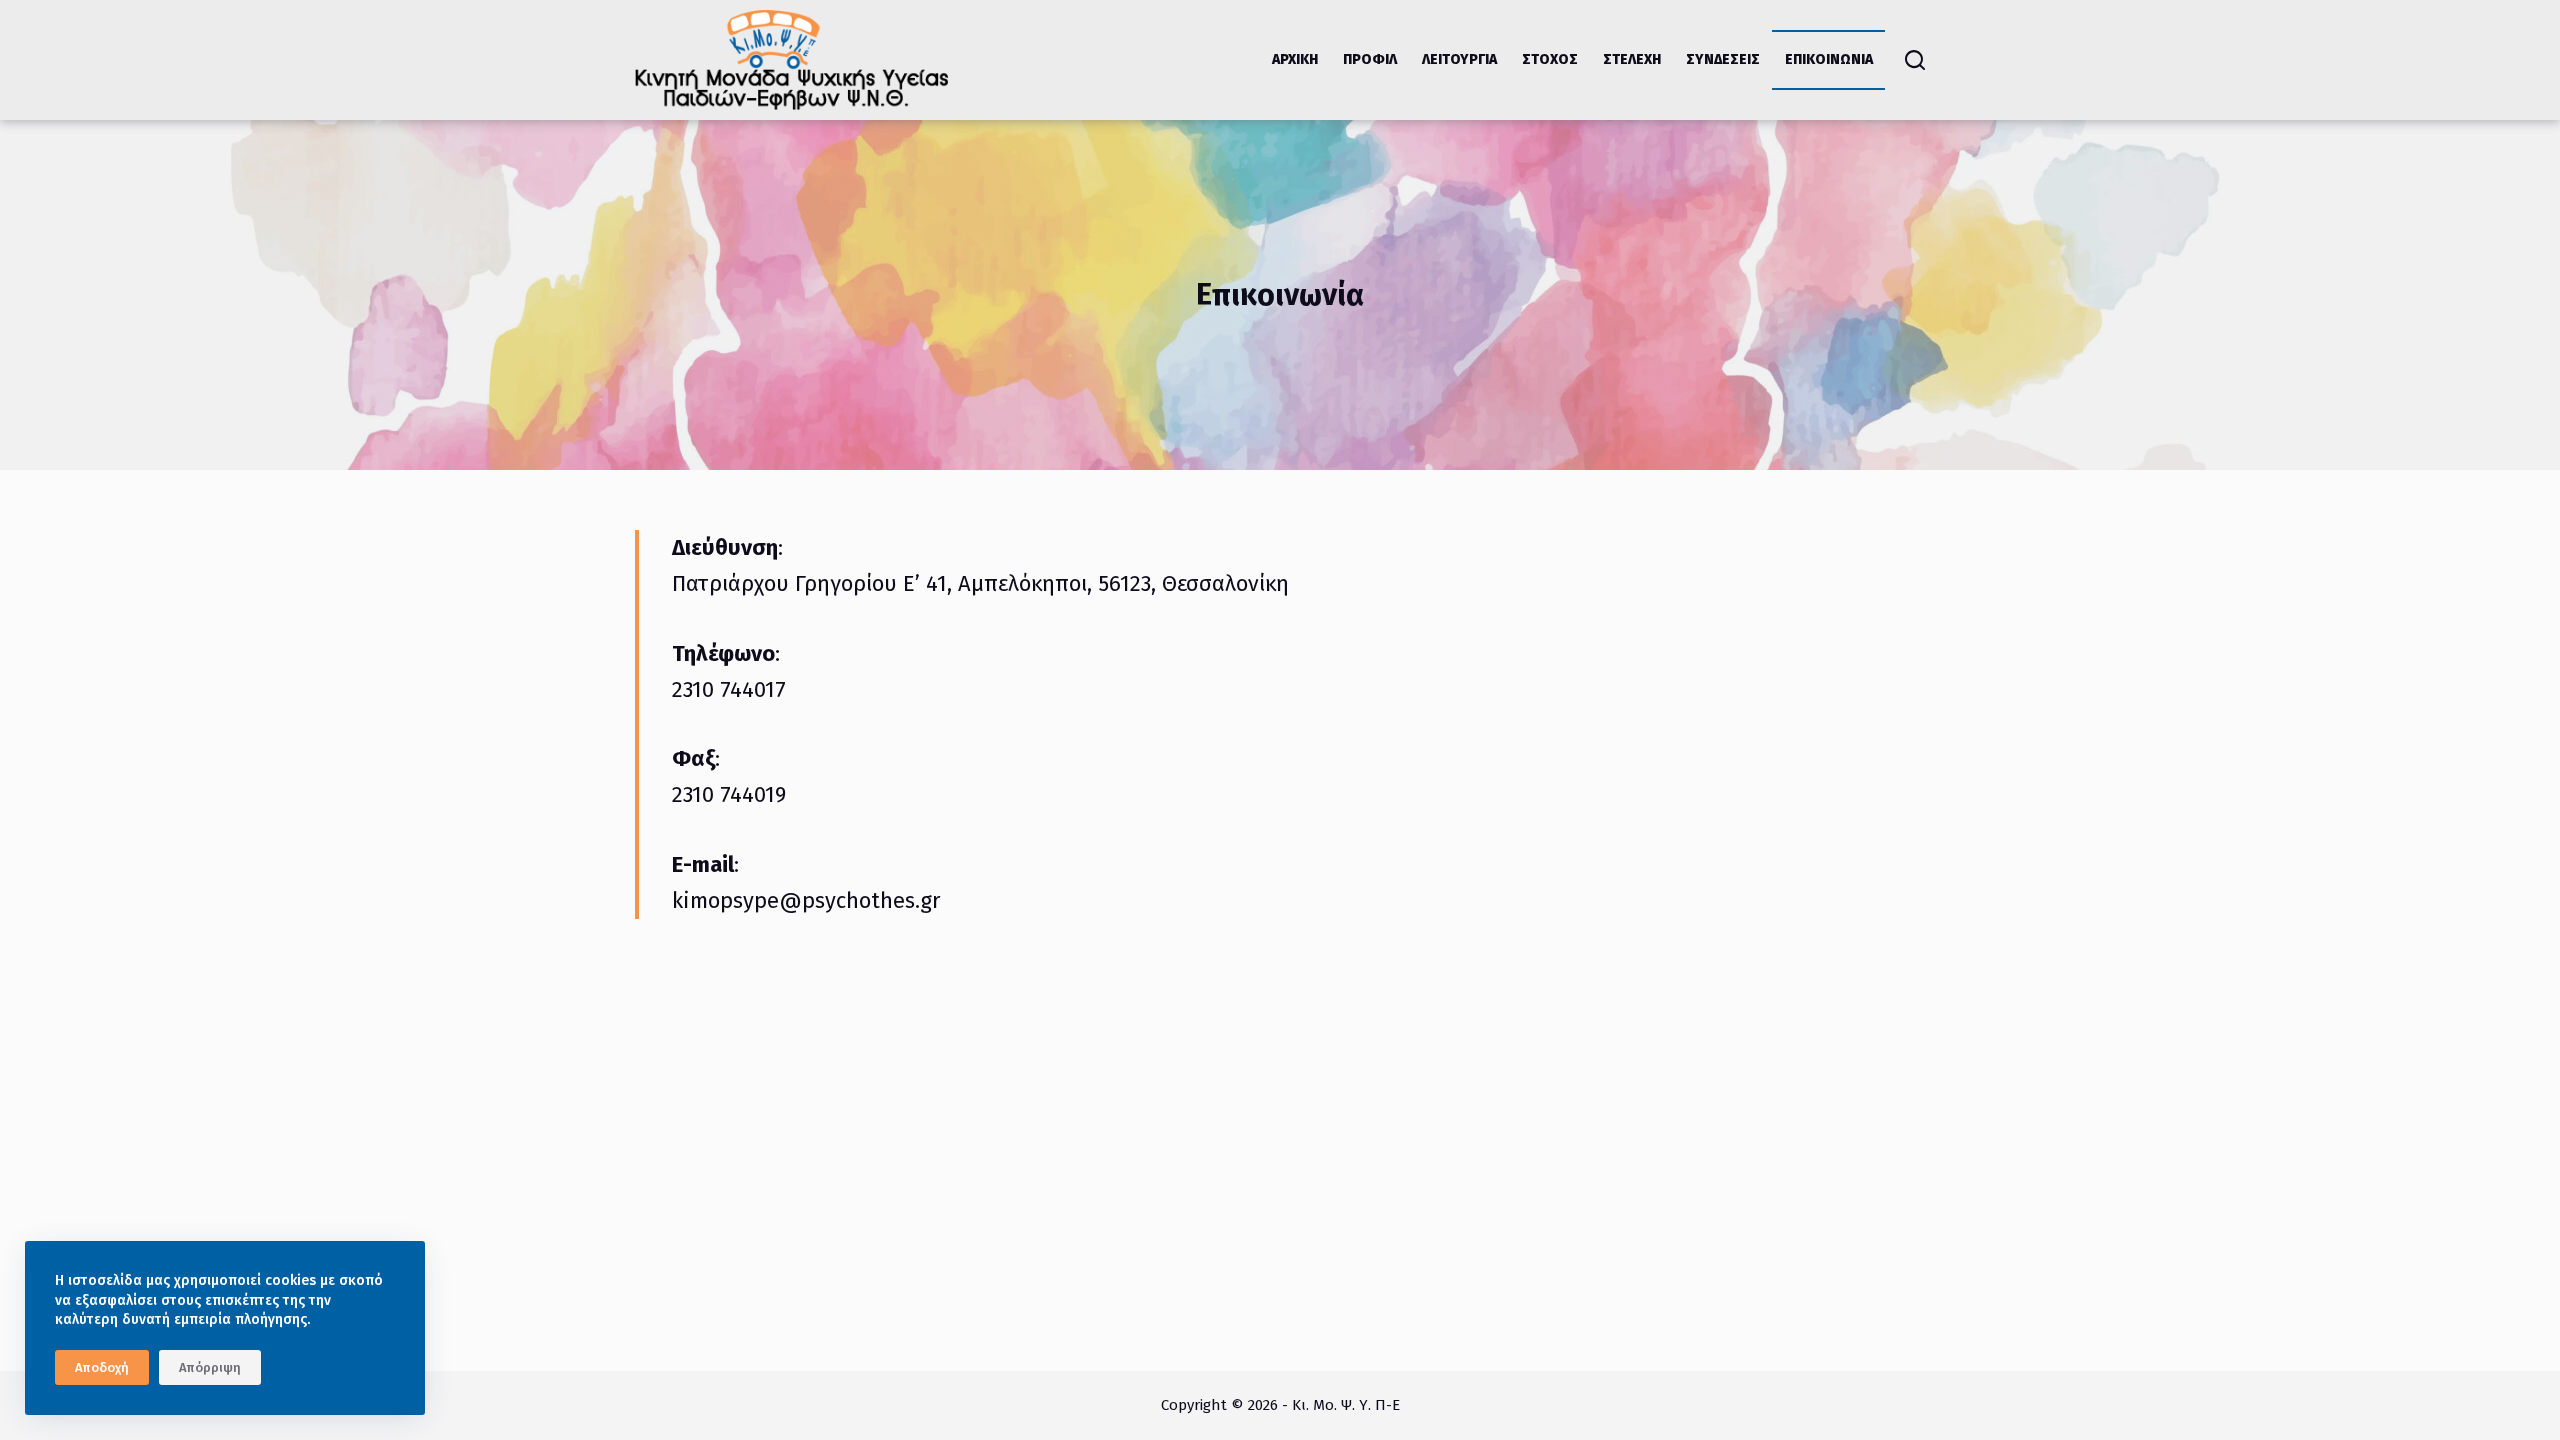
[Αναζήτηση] (1915, 60)
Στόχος (1550, 59)
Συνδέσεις (1723, 59)
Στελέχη (1632, 59)
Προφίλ (1370, 59)
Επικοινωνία (1829, 59)
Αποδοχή (102, 1367)
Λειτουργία (1459, 59)
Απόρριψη (210, 1367)
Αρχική (1295, 59)
